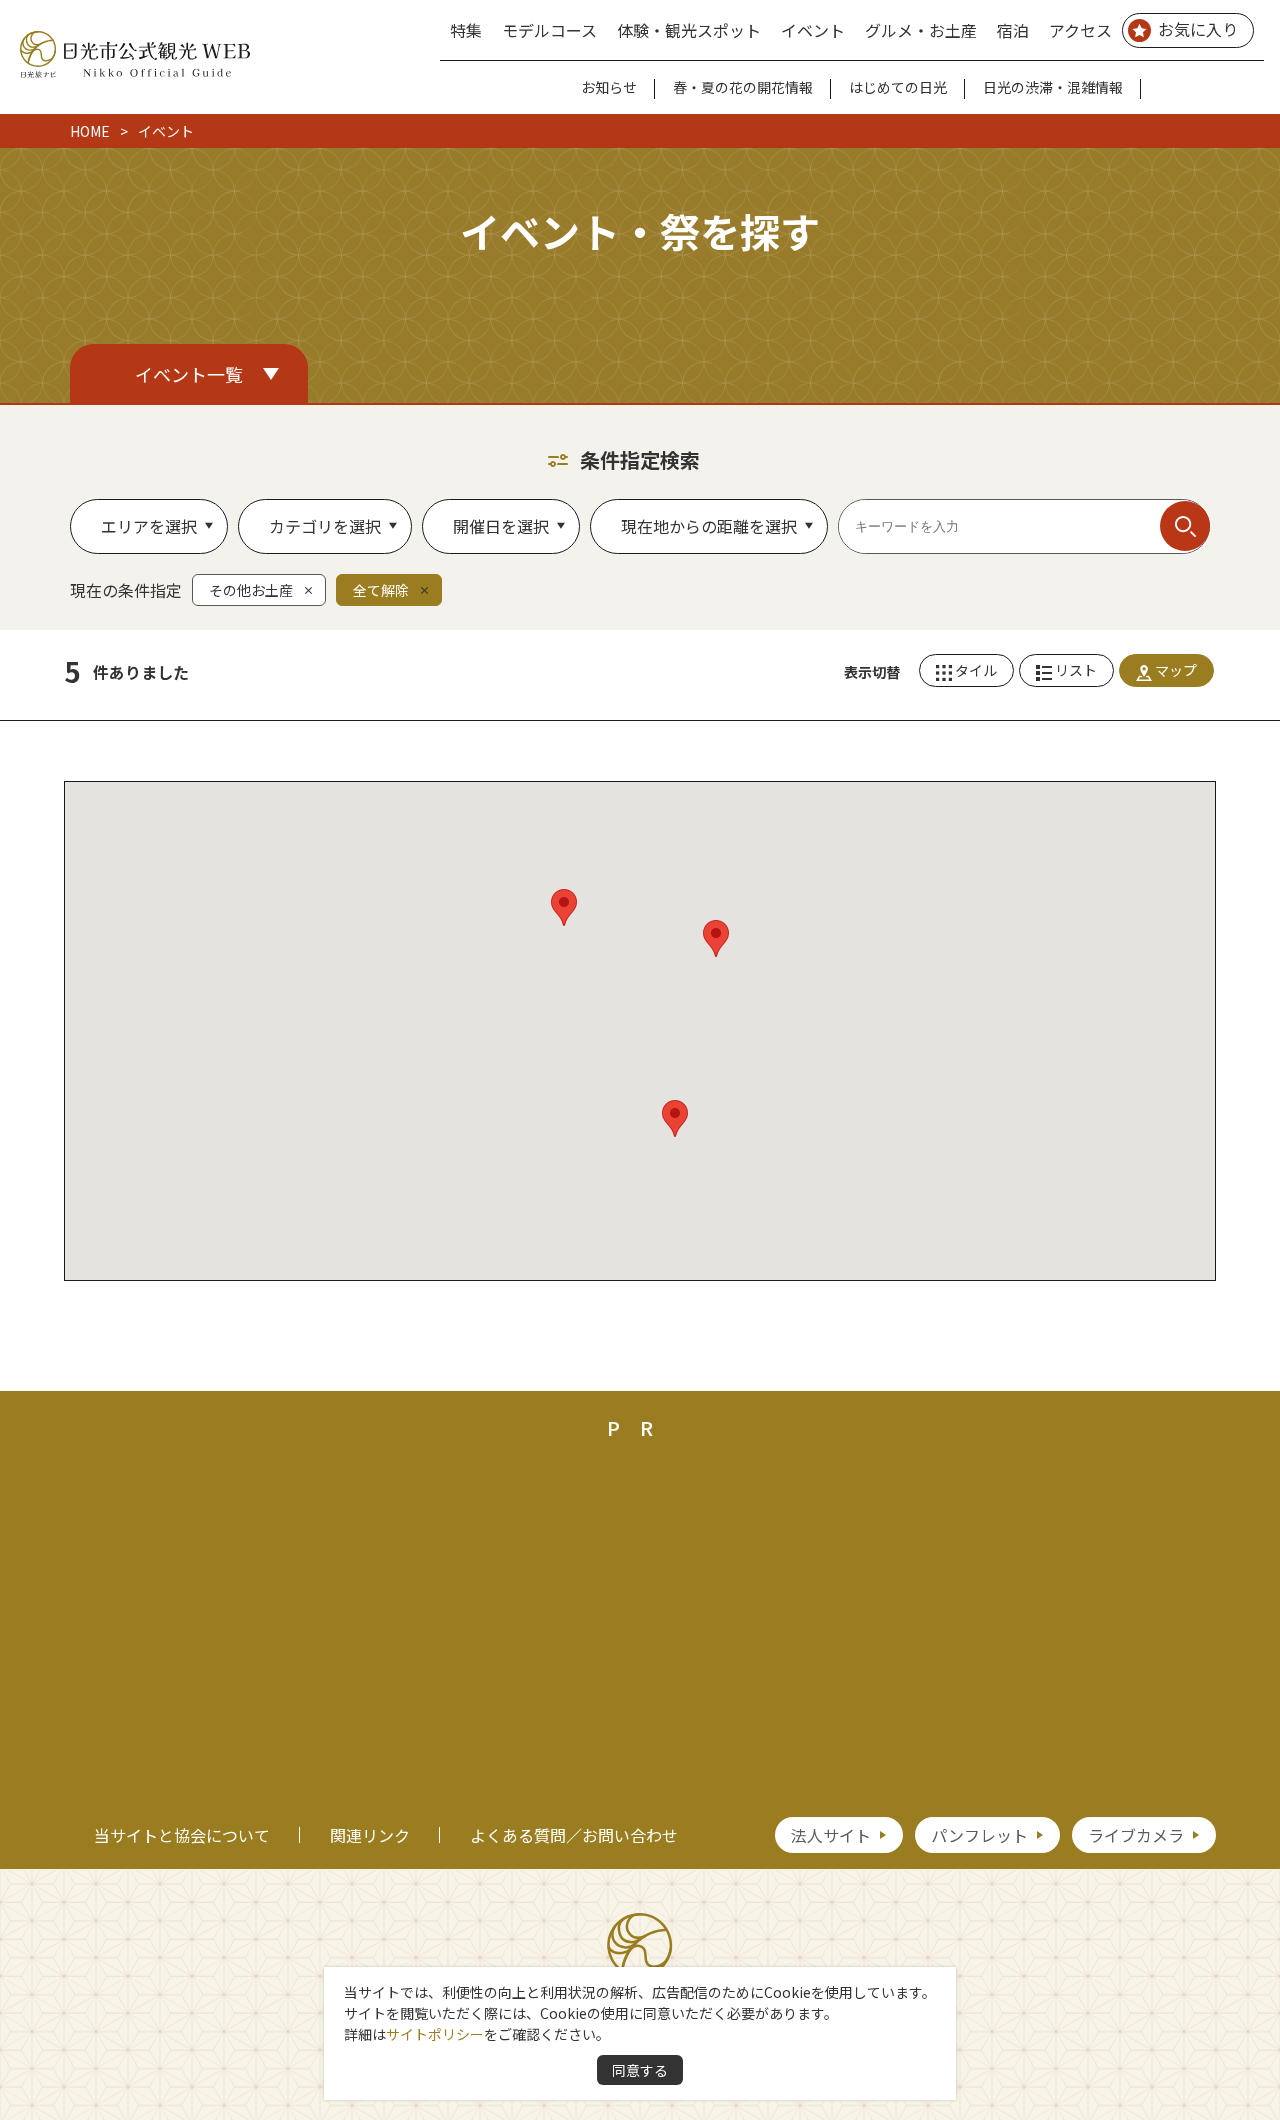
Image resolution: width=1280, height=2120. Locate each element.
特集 (466, 30)
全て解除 (381, 590)
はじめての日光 (898, 87)
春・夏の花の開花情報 (743, 87)
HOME (90, 131)
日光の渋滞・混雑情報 (1053, 87)
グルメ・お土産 (921, 30)
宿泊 (1013, 30)
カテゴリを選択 (325, 526)
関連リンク (370, 1835)
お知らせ (609, 87)
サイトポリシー (435, 2034)
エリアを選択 (149, 526)
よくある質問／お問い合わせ (574, 1835)
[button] (675, 1118)
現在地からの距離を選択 (709, 526)
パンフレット (979, 1835)
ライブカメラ (1136, 1835)
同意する (640, 2070)
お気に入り (1198, 29)
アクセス (1080, 30)
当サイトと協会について (182, 1835)
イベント (813, 30)
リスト (1076, 670)
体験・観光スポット (689, 30)
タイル (976, 670)
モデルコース (549, 30)
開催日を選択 (501, 526)
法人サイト (831, 1835)
